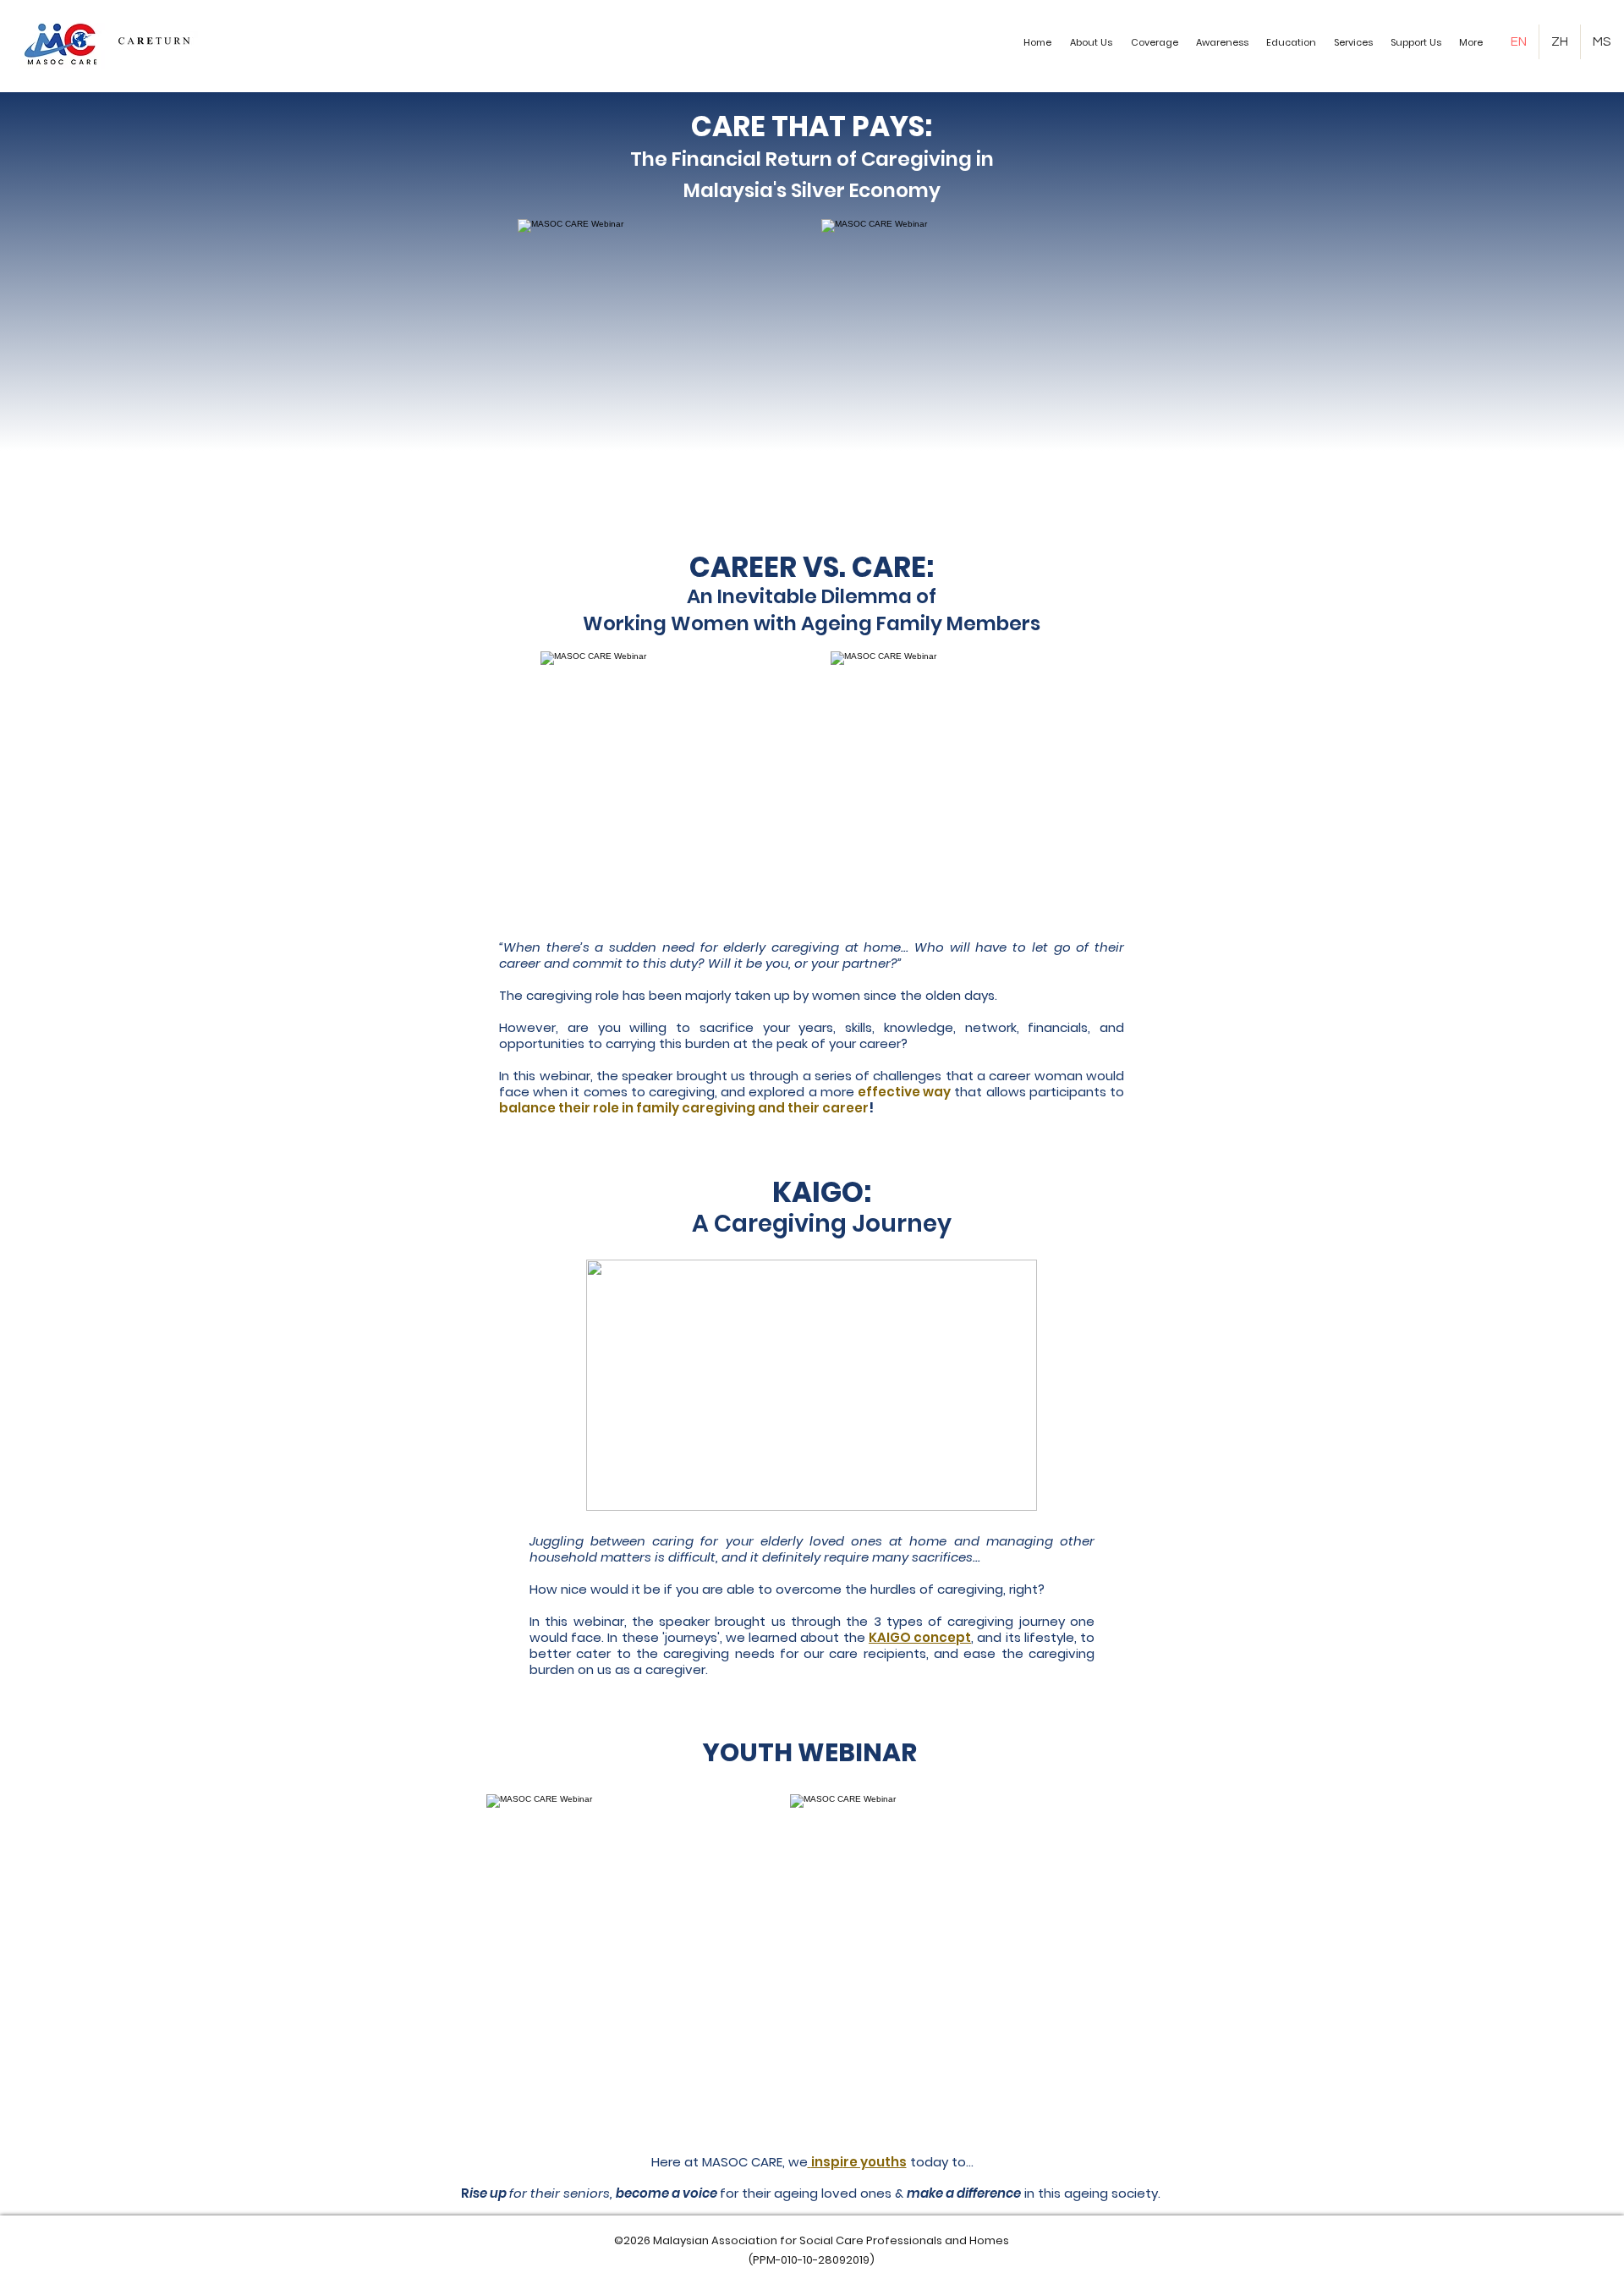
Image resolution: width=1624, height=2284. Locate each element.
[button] (1092, 42)
